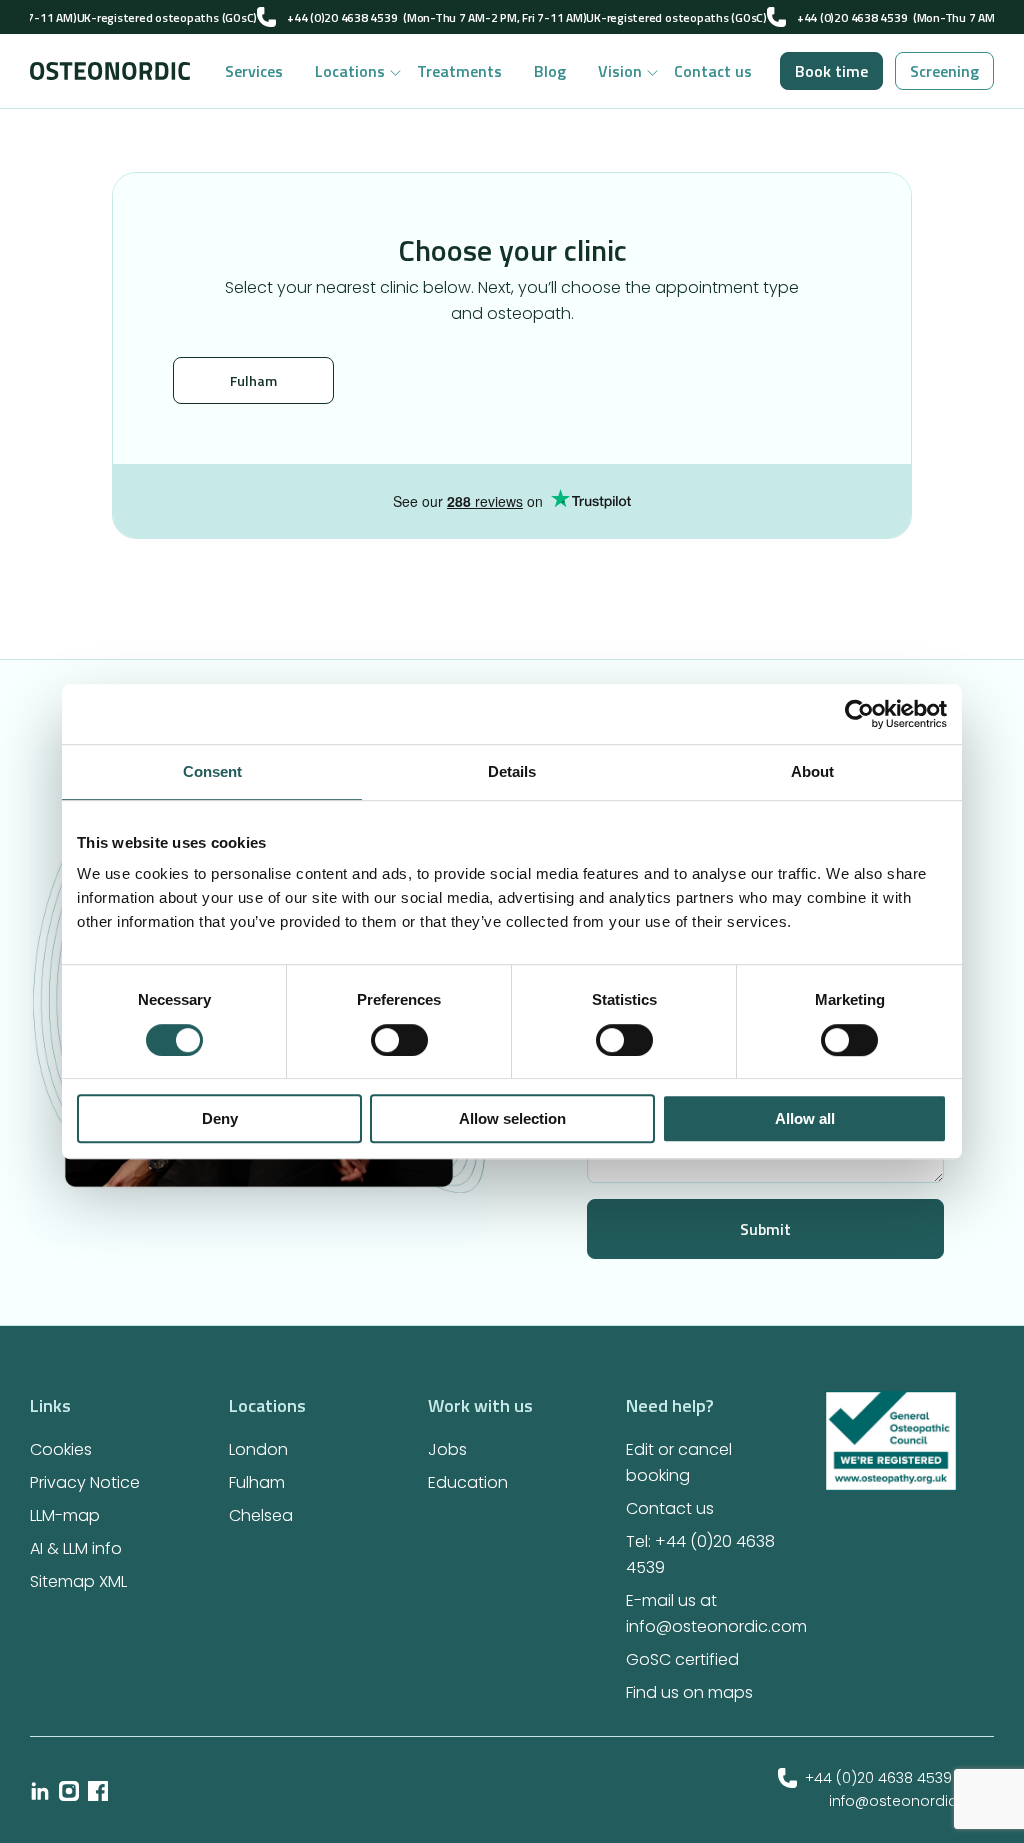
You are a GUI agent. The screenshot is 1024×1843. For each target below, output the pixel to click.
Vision (620, 71)
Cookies (61, 1449)
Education (468, 1482)
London (258, 1449)
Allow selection (512, 1118)
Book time (831, 71)
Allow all (805, 1118)
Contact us (713, 71)
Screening (944, 71)
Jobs (447, 1449)
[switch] (399, 1040)
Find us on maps (689, 1692)
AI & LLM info (76, 1548)
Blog (550, 71)
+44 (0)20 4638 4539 (342, 17)
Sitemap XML (78, 1581)
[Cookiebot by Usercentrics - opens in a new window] (859, 714)
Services (254, 71)
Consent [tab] (212, 771)
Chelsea (261, 1515)
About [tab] (812, 771)
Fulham (253, 380)
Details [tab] (512, 771)
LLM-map (65, 1515)
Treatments (459, 71)
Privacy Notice (85, 1482)
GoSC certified (682, 1659)
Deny (220, 1118)
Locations (350, 71)
